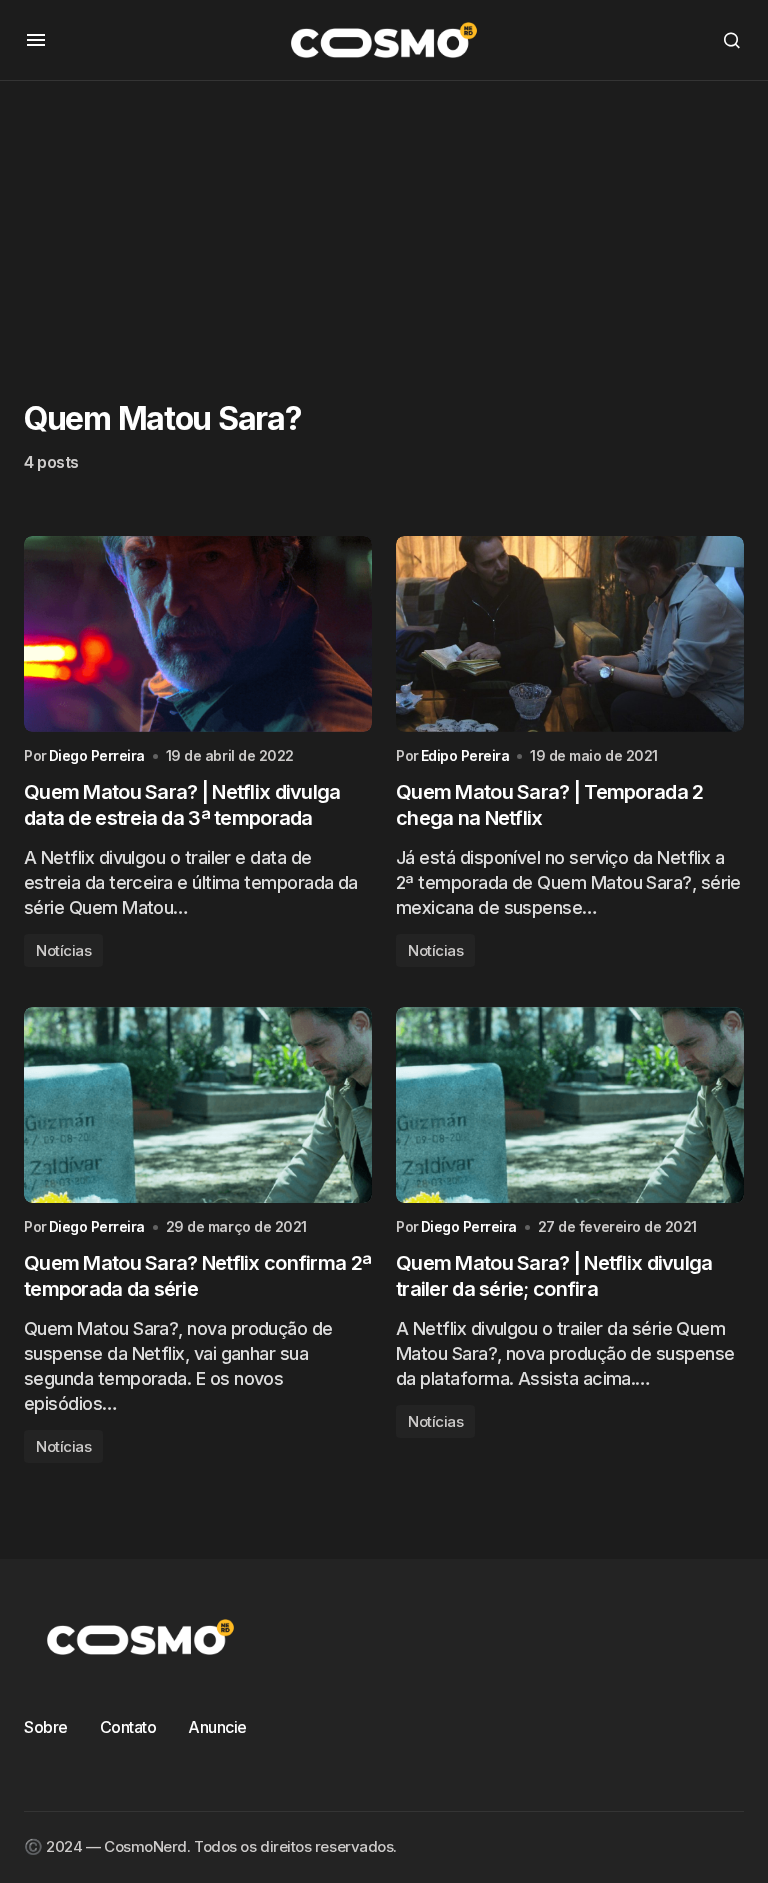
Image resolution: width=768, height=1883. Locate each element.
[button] (36, 40)
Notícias (63, 950)
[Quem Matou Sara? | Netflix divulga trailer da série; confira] (570, 1105)
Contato (128, 1727)
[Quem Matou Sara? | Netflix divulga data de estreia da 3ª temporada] (198, 634)
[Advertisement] (384, 221)
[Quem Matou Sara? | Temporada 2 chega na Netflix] (570, 634)
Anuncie (217, 1727)
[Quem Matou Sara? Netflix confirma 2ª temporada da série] (198, 1105)
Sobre (46, 1727)
